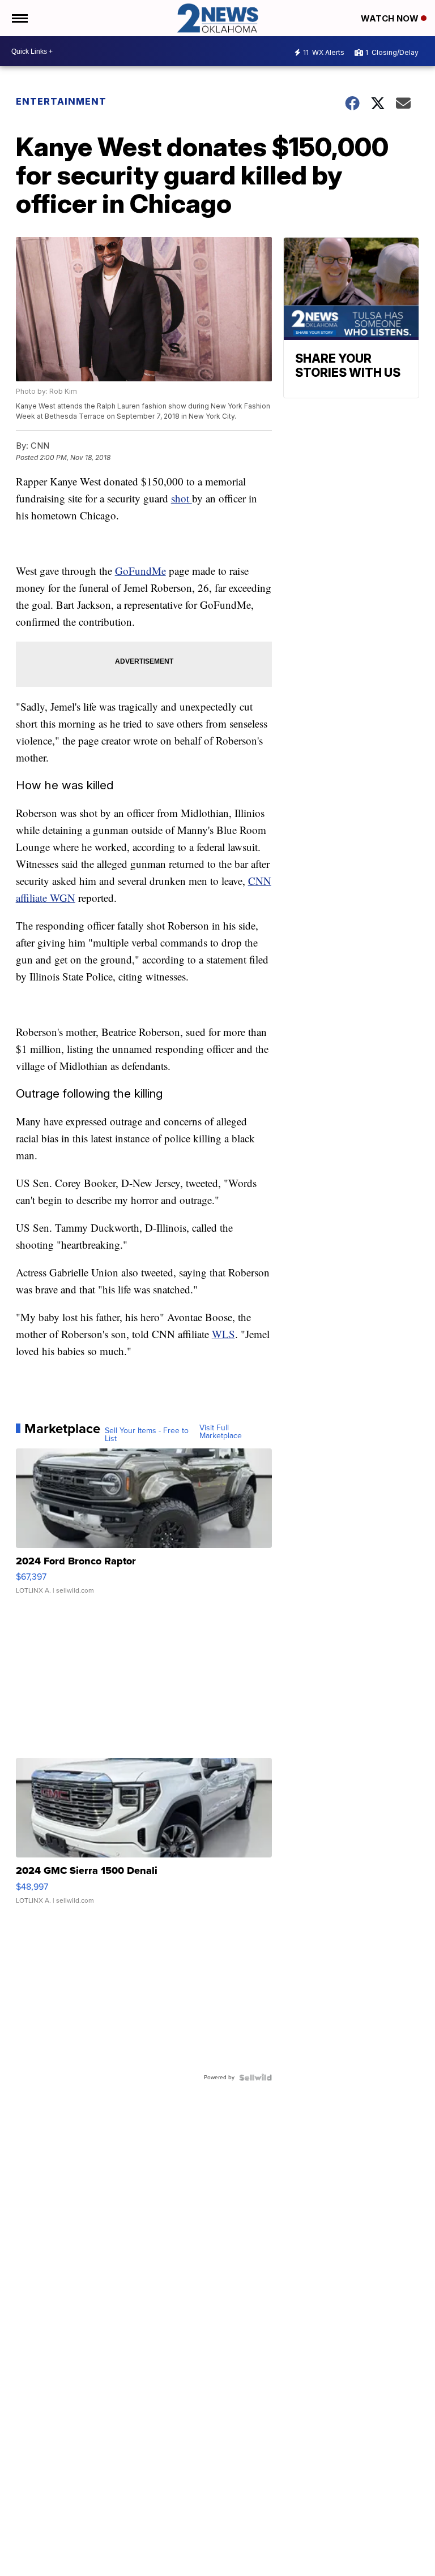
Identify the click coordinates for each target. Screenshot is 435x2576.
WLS (223, 1334)
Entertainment (61, 101)
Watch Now (391, 18)
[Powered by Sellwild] (255, 2078)
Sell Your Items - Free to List (147, 1435)
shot (182, 498)
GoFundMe (140, 571)
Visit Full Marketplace (221, 1432)
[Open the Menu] (19, 18)
